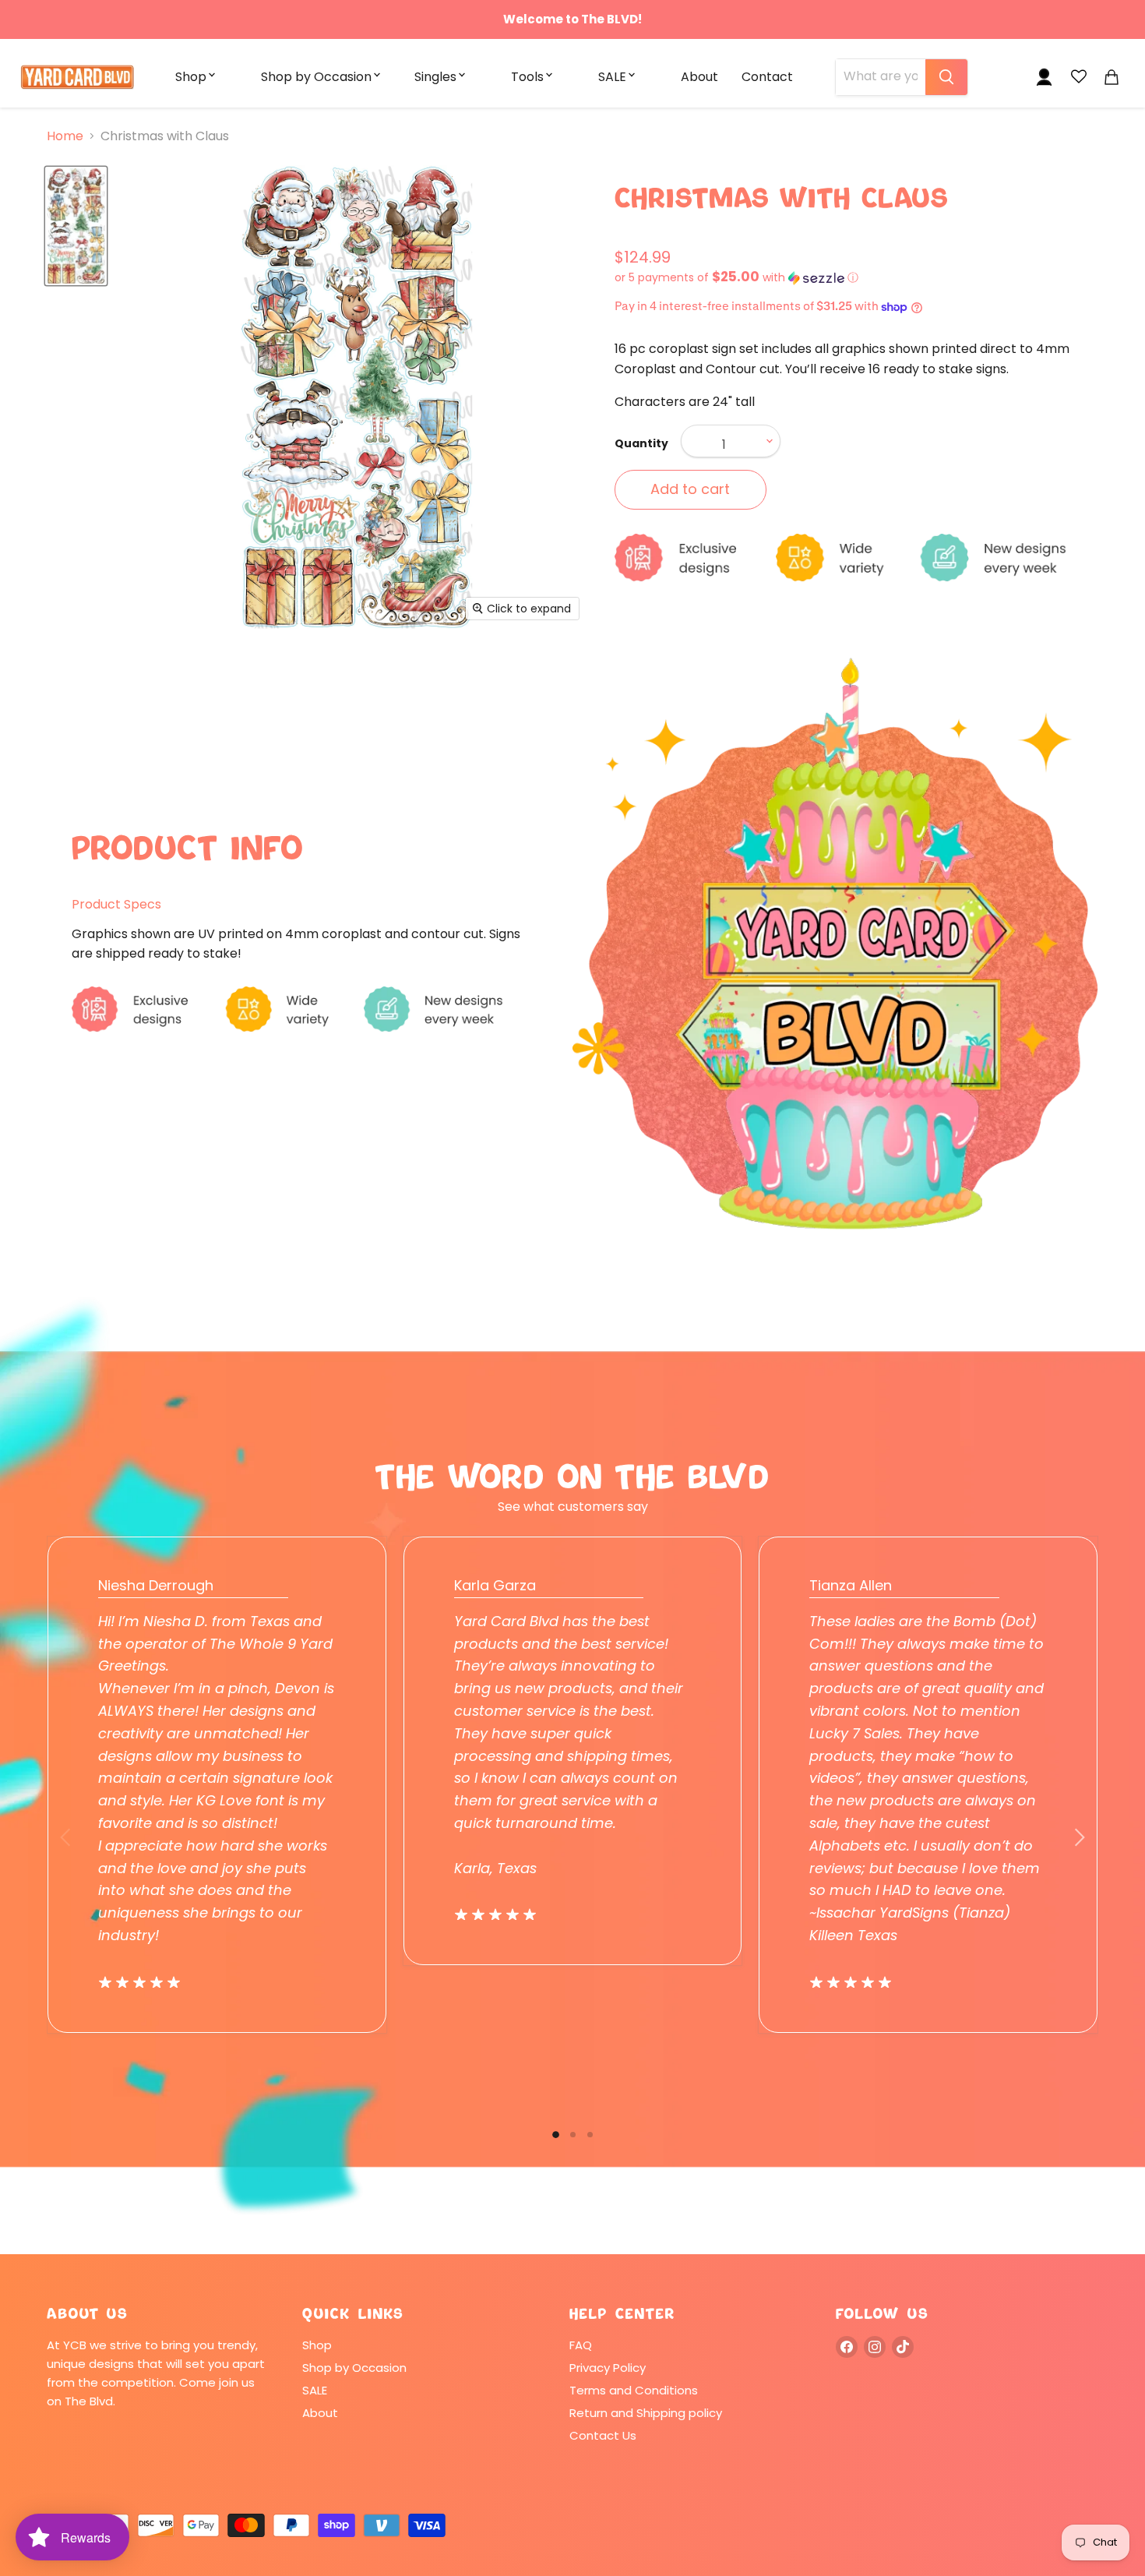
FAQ (581, 2345)
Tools (527, 77)
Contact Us (603, 2435)
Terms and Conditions (634, 2390)
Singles (435, 77)
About (699, 77)
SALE (612, 77)
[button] (856, 278)
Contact (767, 77)
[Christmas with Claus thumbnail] (76, 226)
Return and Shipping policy (646, 2413)
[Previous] (66, 1837)
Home (65, 136)
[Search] (946, 77)
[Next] (1079, 1837)
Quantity (641, 443)
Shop (191, 77)
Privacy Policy (608, 2368)
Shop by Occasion (316, 77)
